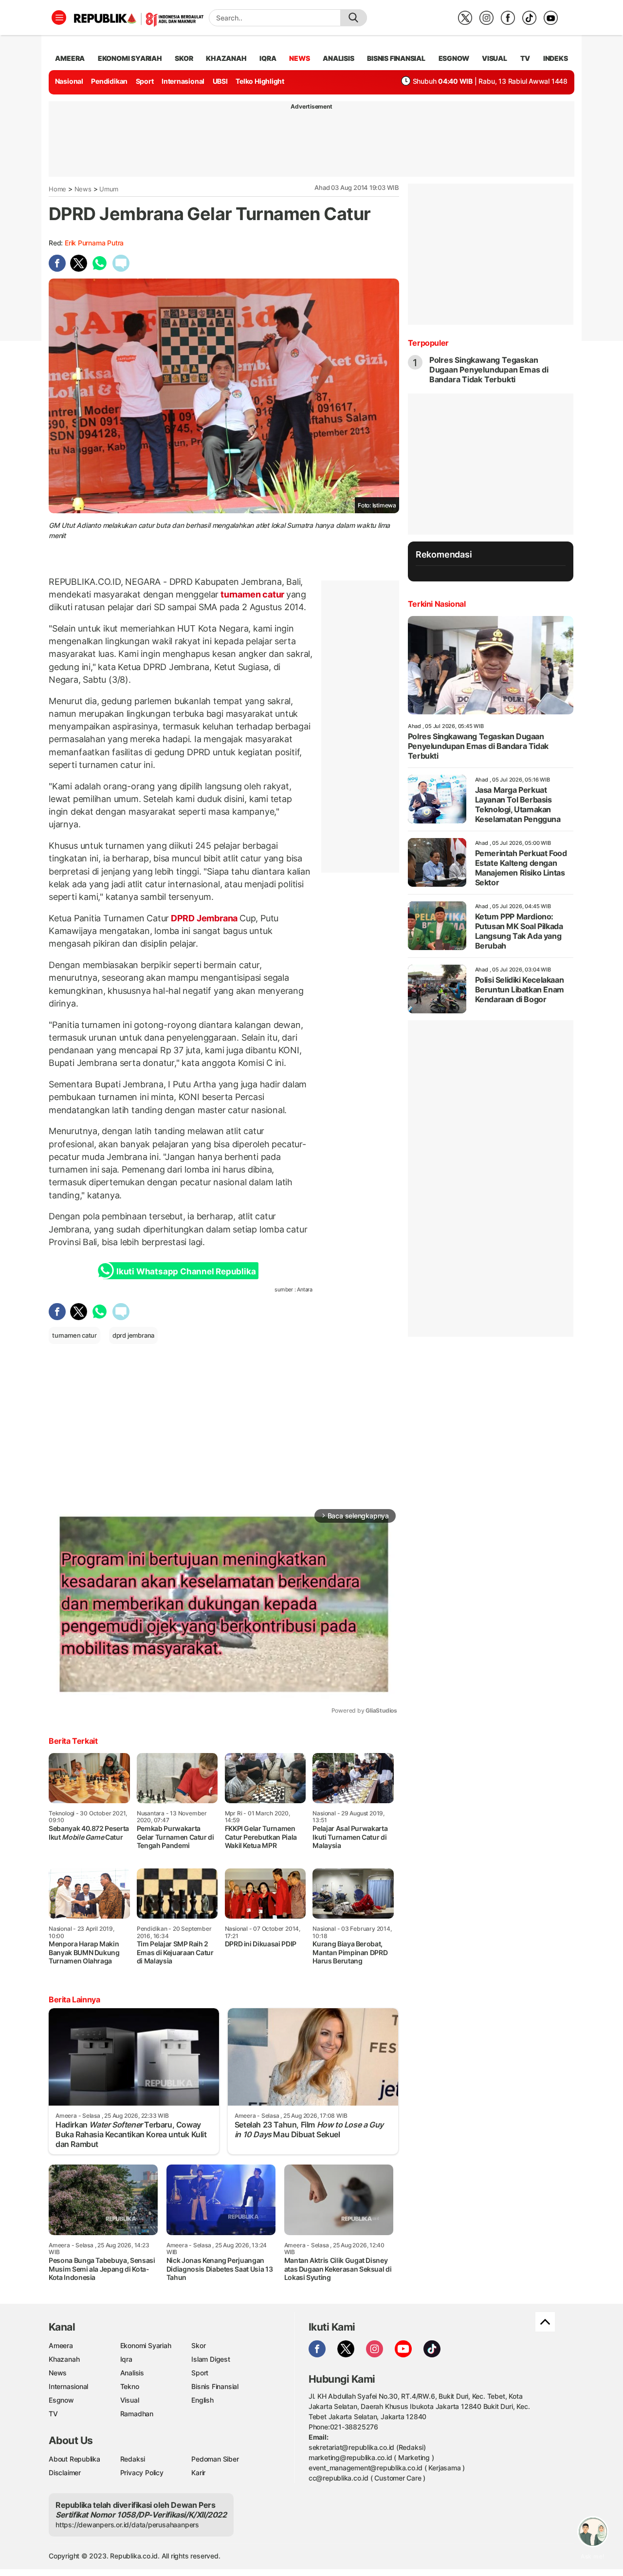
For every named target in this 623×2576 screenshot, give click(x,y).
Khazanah (64, 2359)
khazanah (226, 58)
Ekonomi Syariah (130, 58)
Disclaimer (65, 2473)
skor (184, 58)
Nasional (69, 81)
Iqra (126, 2359)
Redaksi (133, 2459)
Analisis (132, 2373)
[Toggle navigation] (59, 18)
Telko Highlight (260, 81)
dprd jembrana (133, 1335)
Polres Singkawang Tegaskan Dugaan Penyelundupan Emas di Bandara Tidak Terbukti (489, 370)
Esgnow (61, 2400)
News (83, 189)
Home (57, 189)
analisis (338, 58)
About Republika (74, 2459)
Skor (198, 2345)
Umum (109, 189)
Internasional (183, 81)
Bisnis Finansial (396, 58)
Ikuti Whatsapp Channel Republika (186, 1271)
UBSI (220, 81)
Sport (145, 81)
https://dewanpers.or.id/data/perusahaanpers (127, 2525)
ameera (70, 58)
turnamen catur (252, 594)
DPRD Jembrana (204, 918)
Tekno (130, 2386)
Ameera (61, 2345)
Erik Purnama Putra (94, 243)
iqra (268, 58)
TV (525, 58)
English (202, 2400)
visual (495, 58)
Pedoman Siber (215, 2459)
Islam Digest (211, 2359)
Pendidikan (109, 81)
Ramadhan (137, 2414)
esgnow (454, 58)
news (299, 58)
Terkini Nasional (437, 604)
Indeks (556, 58)
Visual (130, 2400)
